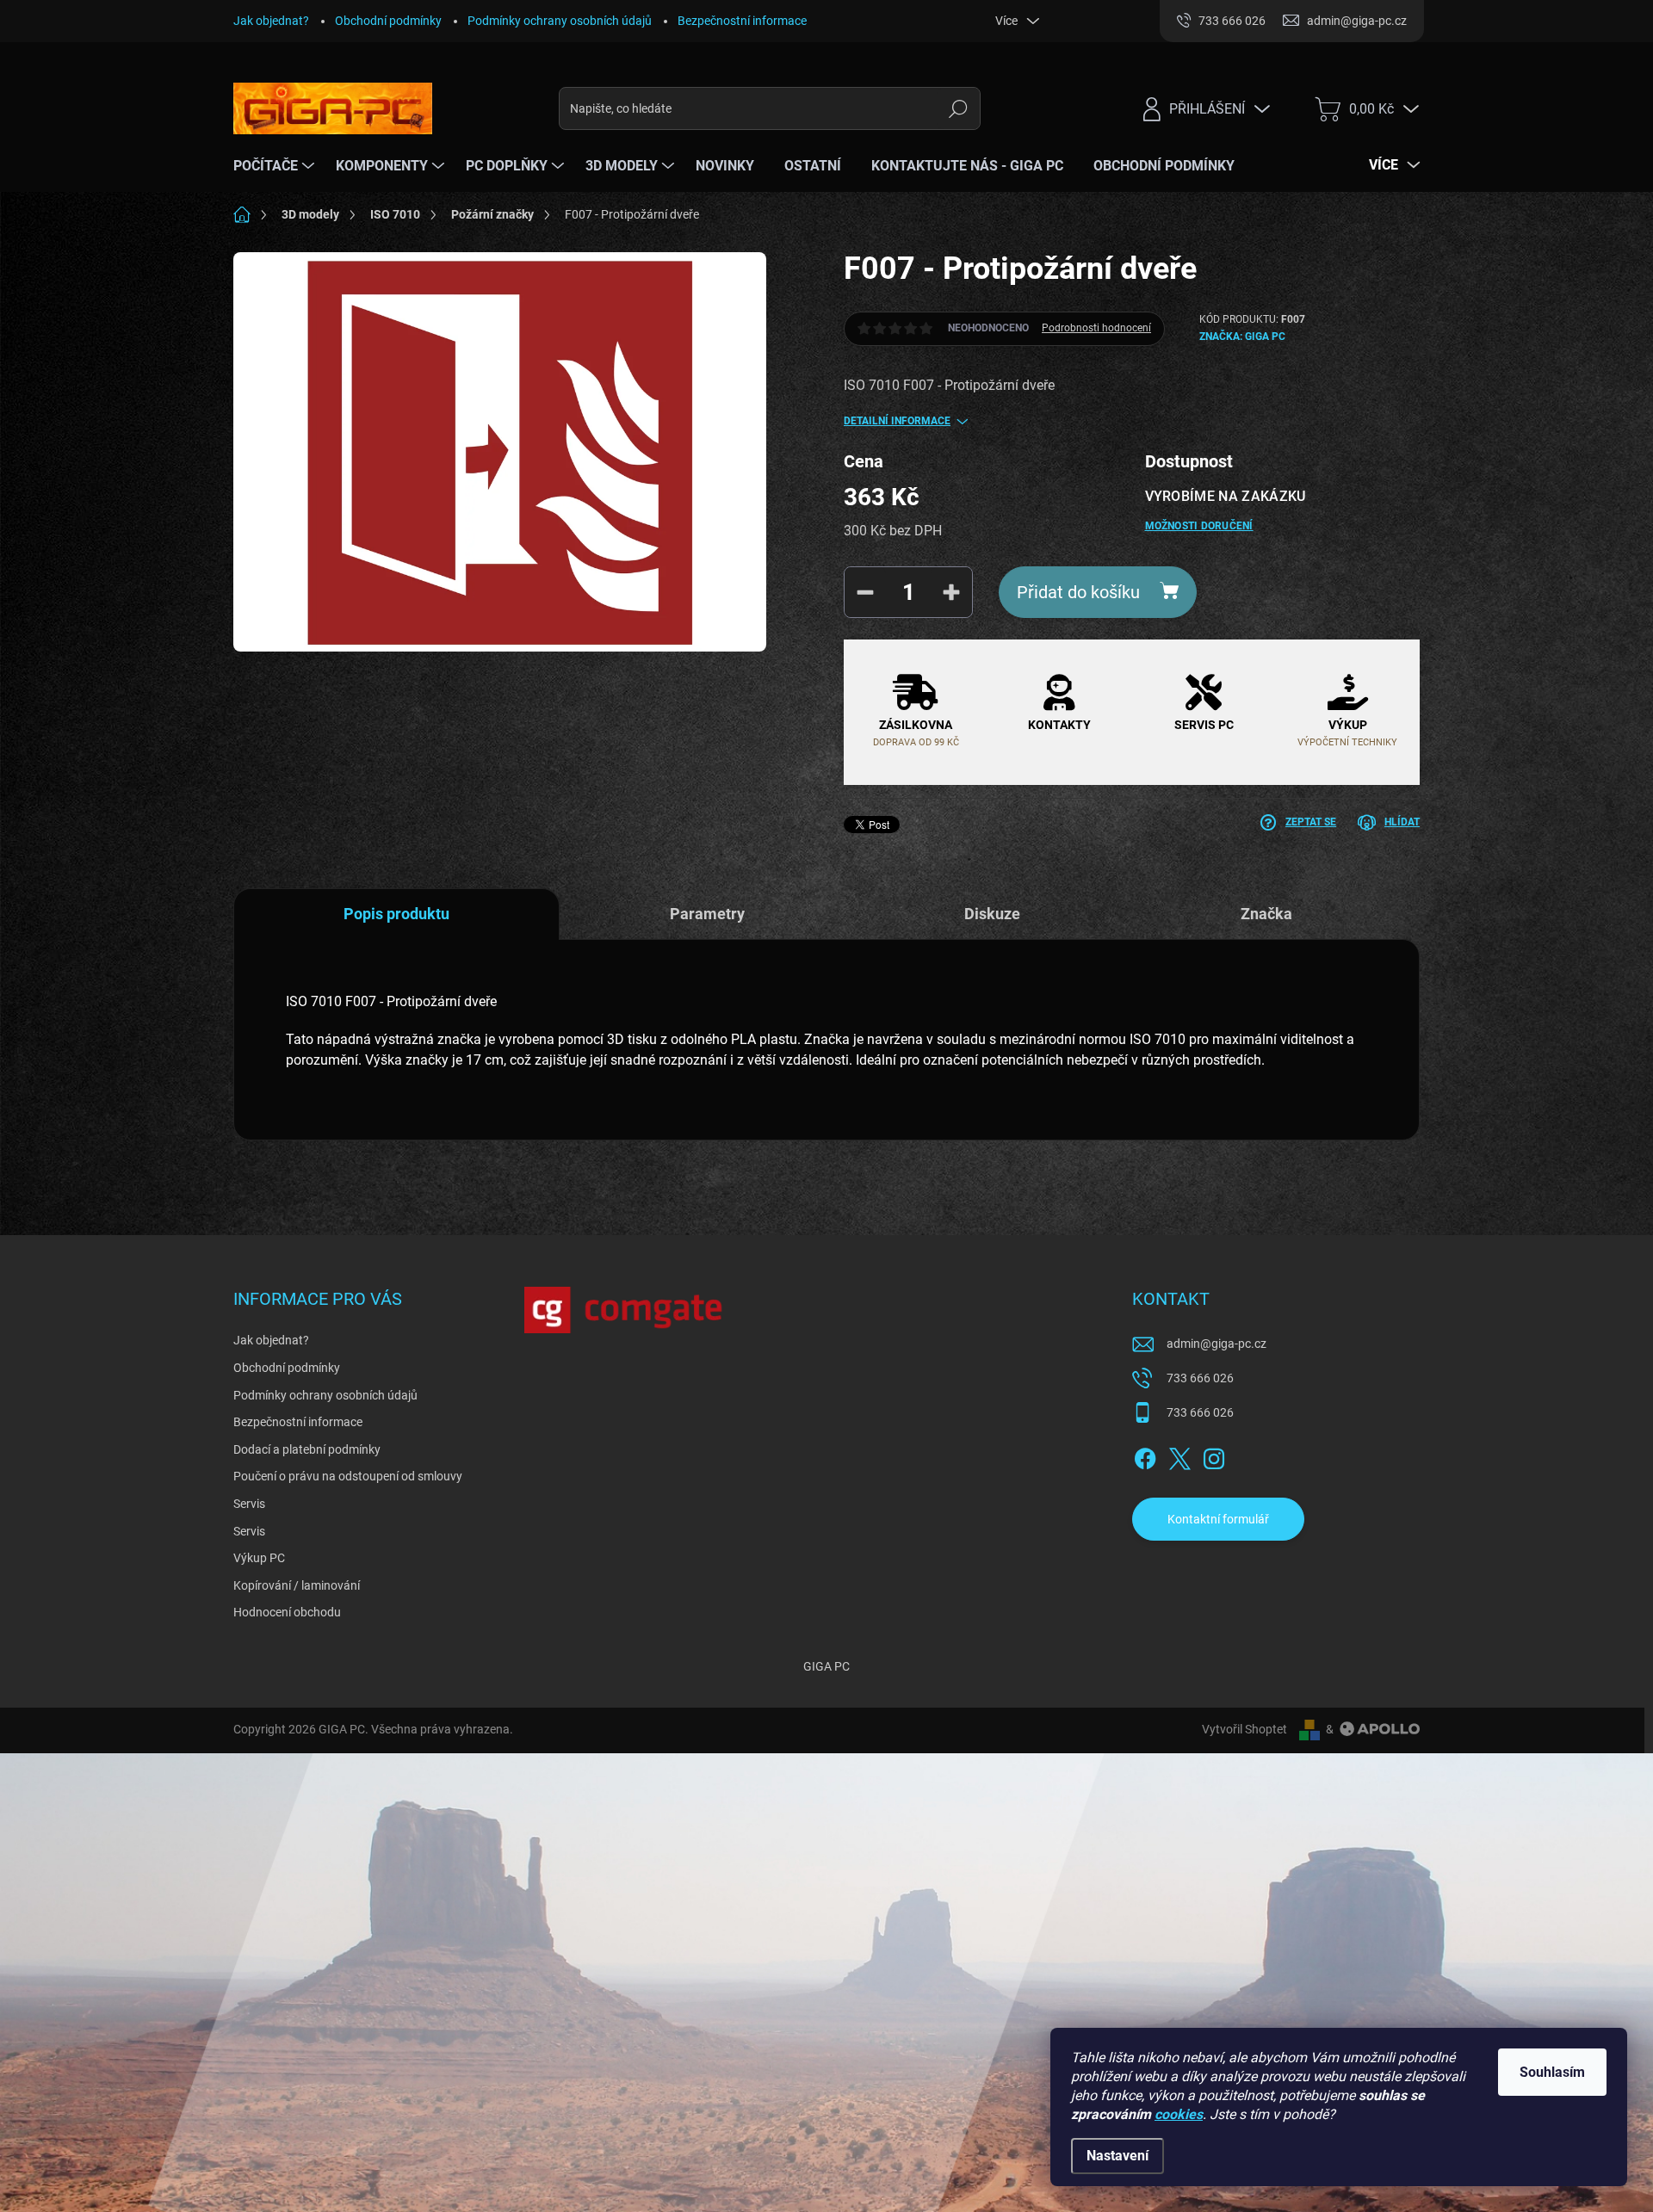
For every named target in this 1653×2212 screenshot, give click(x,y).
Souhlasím (1552, 2072)
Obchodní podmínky (388, 21)
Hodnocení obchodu (287, 1612)
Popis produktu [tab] (396, 914)
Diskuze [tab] (992, 914)
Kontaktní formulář (1218, 1519)
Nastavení (1117, 2156)
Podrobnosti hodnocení (1096, 328)
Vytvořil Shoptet (1244, 1729)
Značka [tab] (1266, 914)
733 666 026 (1200, 1378)
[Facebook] (1145, 1455)
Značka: (1242, 337)
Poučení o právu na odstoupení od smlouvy (348, 1476)
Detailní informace (897, 421)
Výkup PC (259, 1558)
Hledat (959, 108)
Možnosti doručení (1199, 526)
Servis (249, 1504)
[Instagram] (1214, 1455)
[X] (1179, 1455)
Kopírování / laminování (297, 1585)
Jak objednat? (271, 21)
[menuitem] (276, 166)
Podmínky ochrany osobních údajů (560, 21)
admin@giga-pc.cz (1217, 1344)
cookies (1179, 2114)
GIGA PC (826, 1666)
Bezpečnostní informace (742, 21)
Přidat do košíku (1078, 592)
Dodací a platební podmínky (307, 1449)
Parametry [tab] (707, 914)
